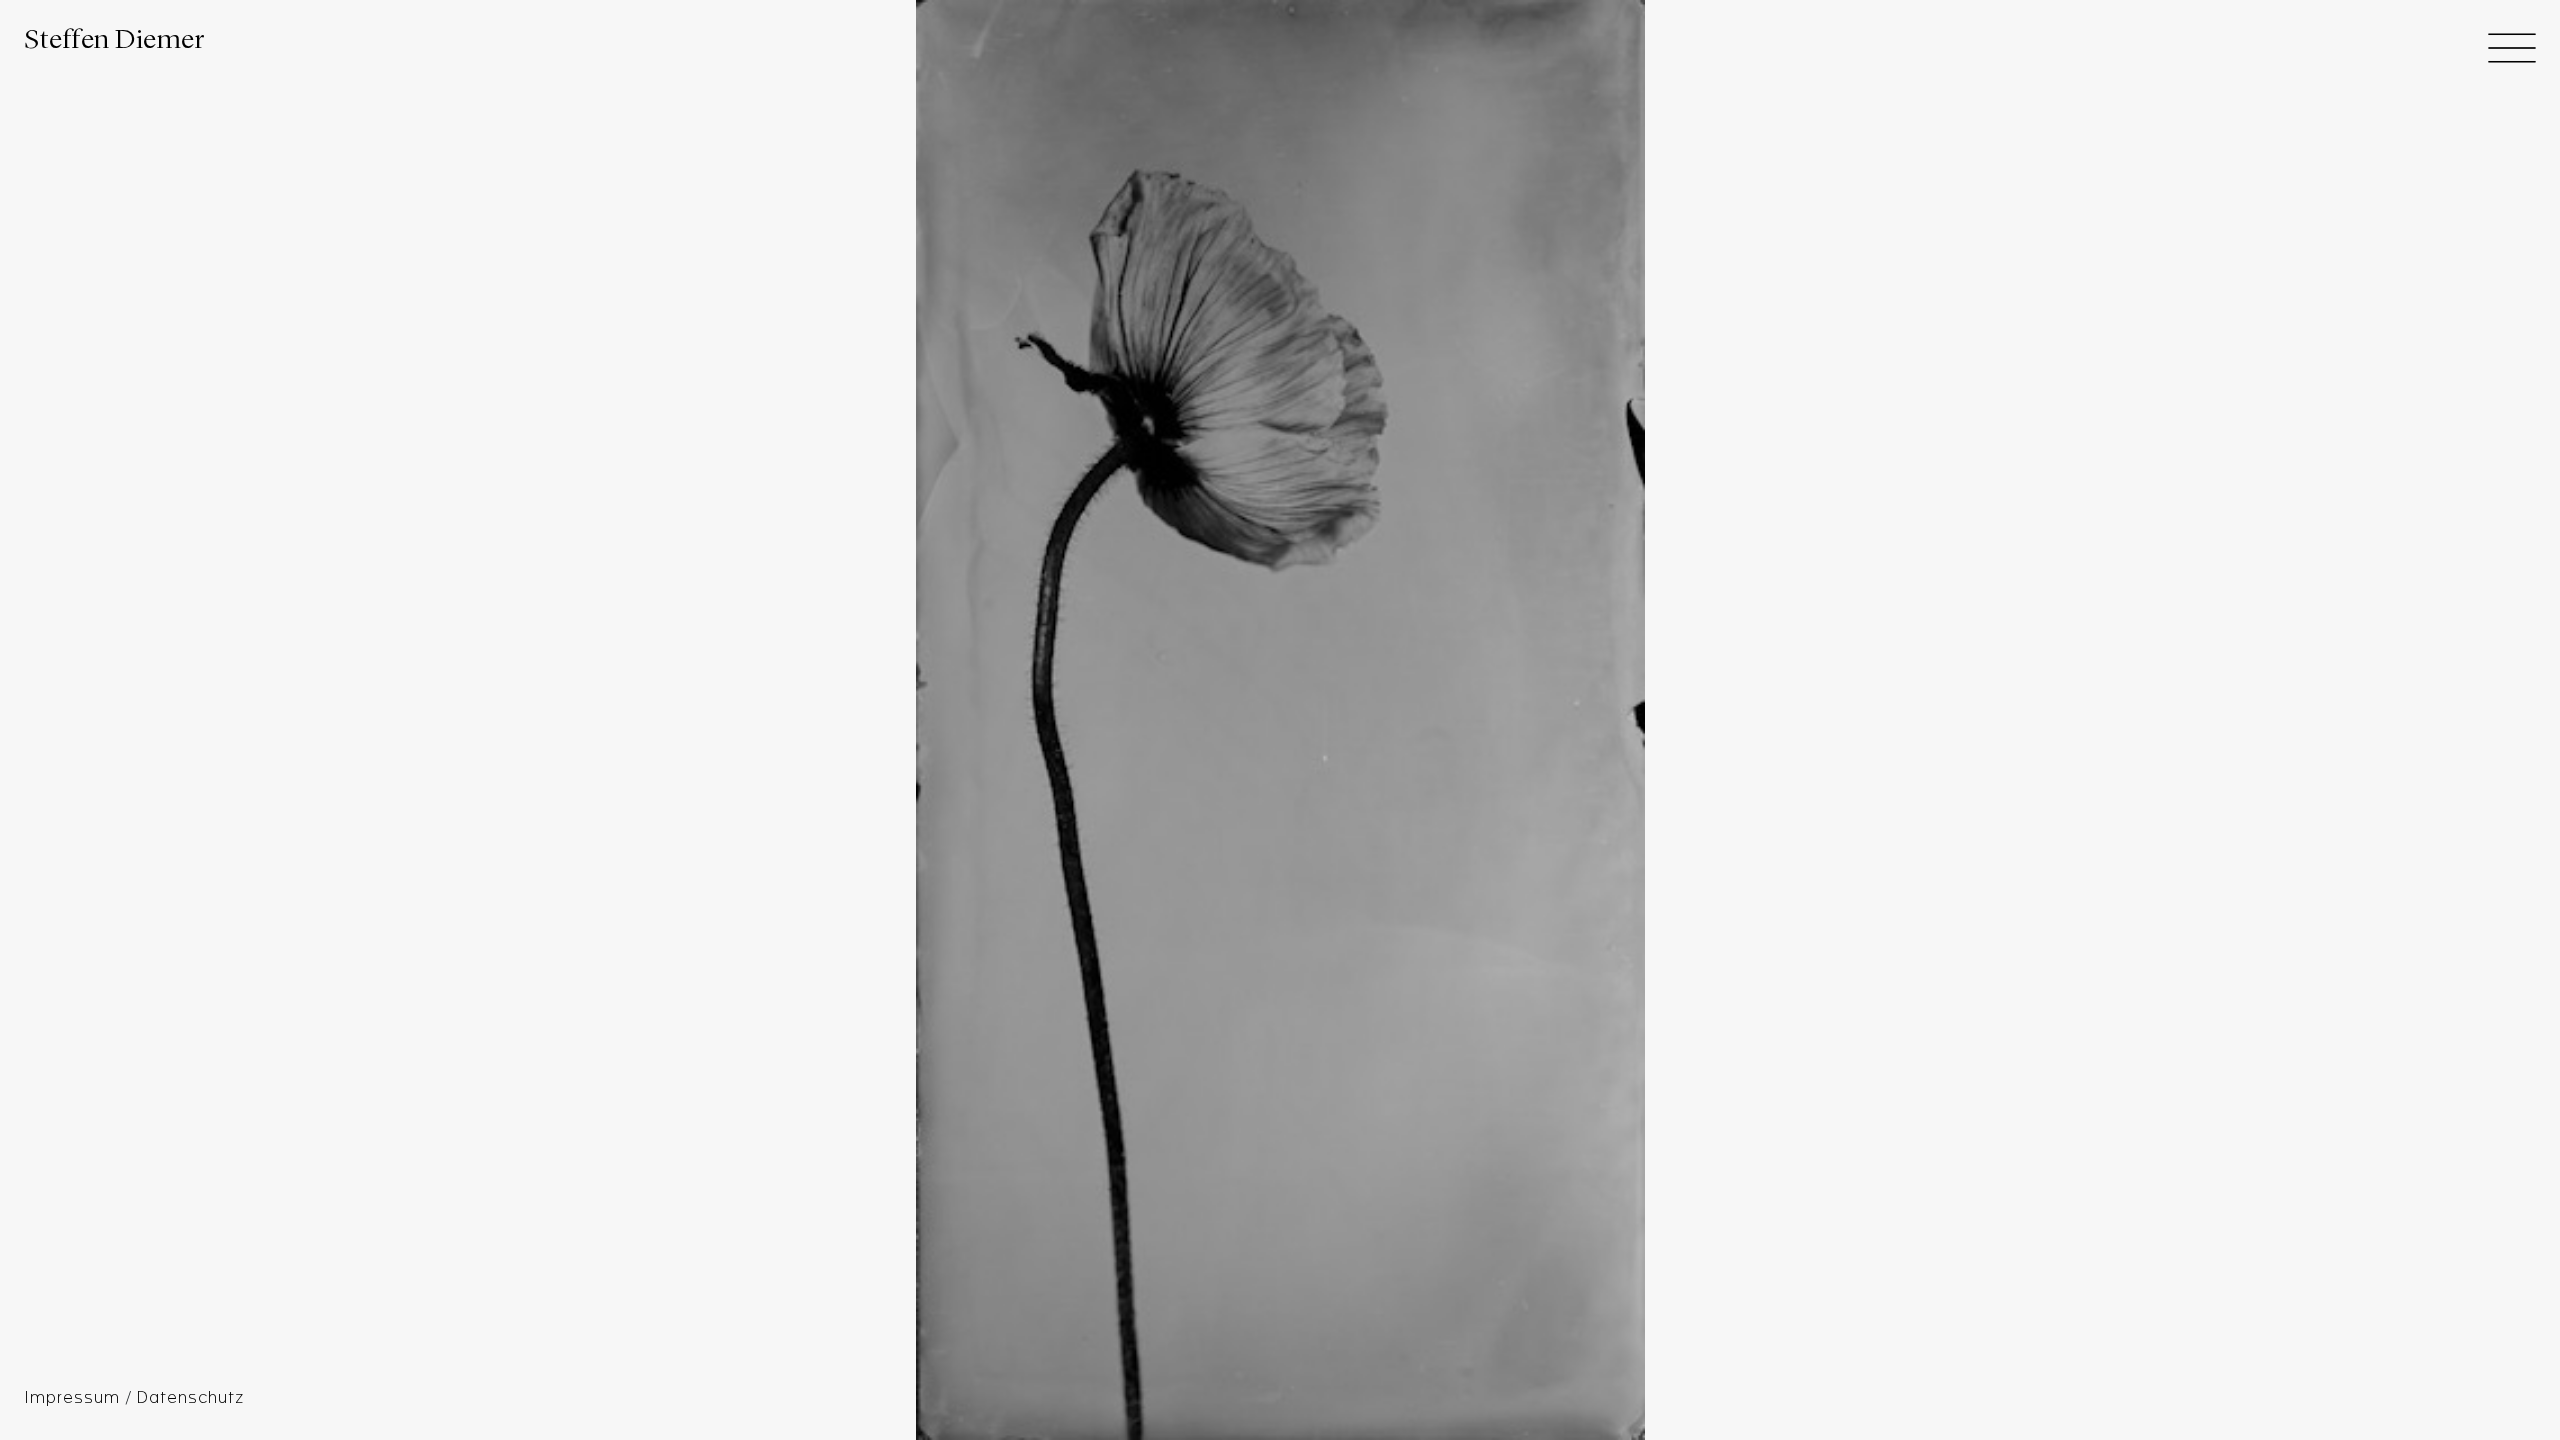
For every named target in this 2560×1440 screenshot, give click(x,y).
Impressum (74, 1398)
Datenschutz (190, 1398)
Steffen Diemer (114, 41)
